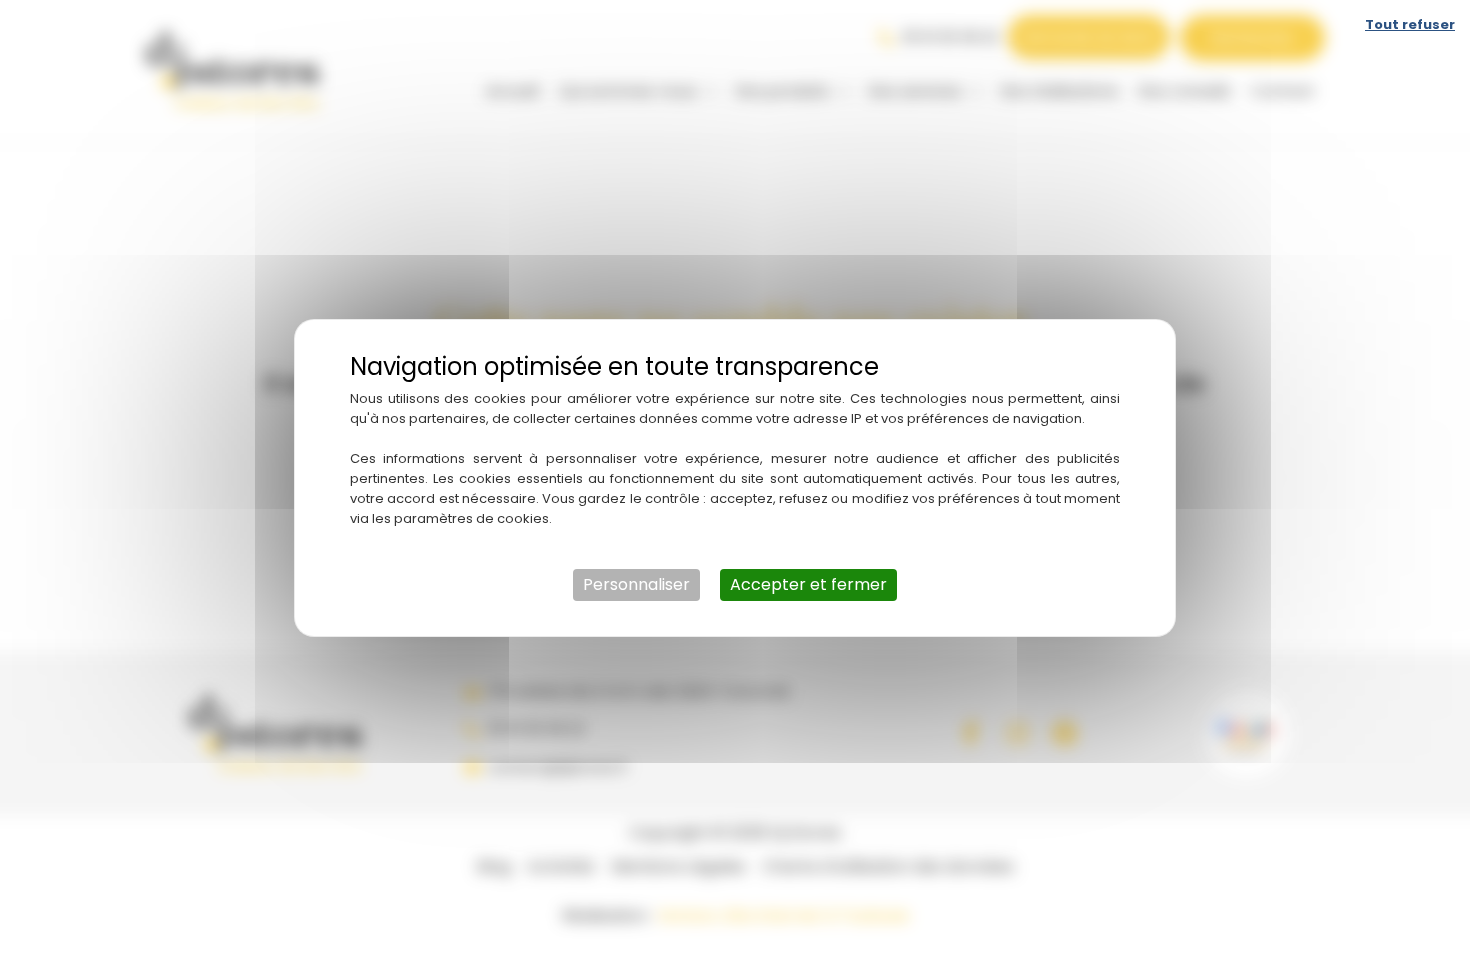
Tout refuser (1410, 24)
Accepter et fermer (808, 584)
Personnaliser (636, 584)
